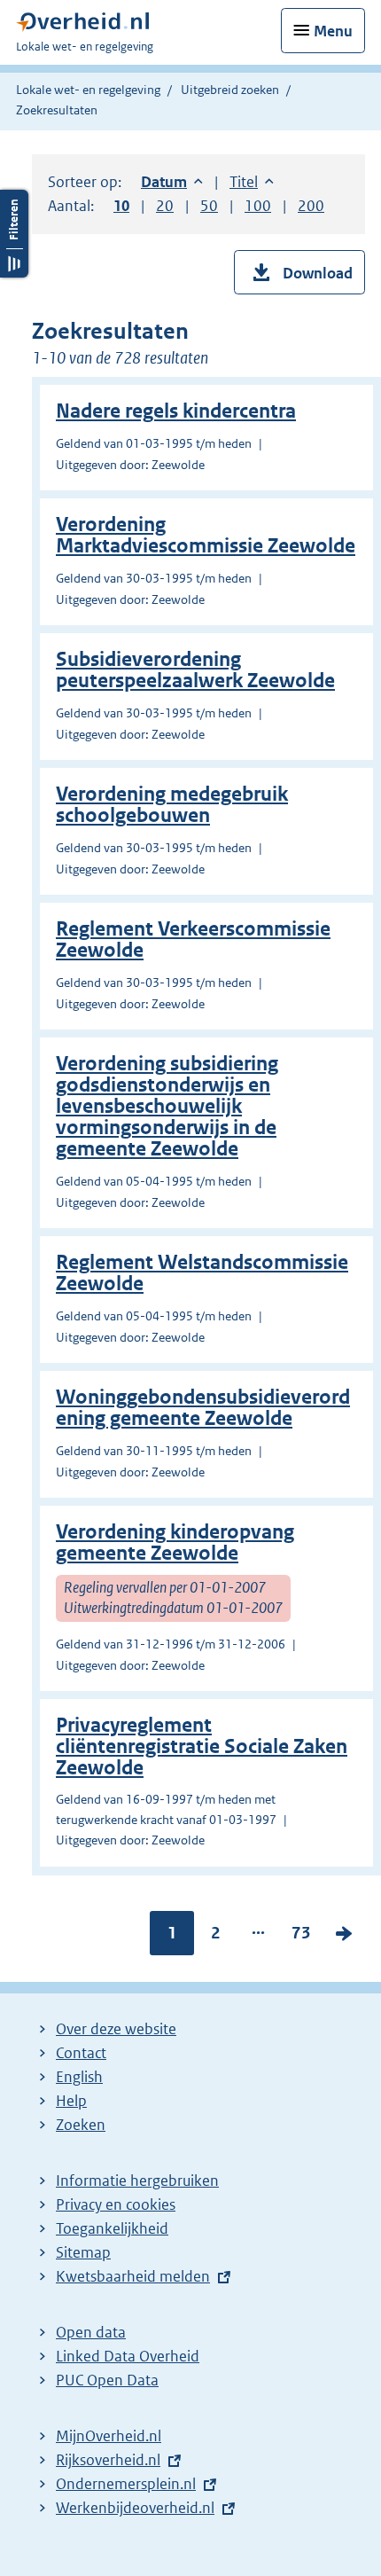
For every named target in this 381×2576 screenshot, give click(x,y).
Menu (333, 31)
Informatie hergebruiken (137, 2181)
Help (71, 2101)
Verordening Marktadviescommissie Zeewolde (206, 535)
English (79, 2077)
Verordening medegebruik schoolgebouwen (172, 805)
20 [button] (165, 206)
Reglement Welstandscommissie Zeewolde (202, 1273)
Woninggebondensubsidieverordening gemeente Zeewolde (203, 1408)
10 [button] (121, 206)
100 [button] (258, 206)
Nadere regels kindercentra (176, 411)
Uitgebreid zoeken (230, 90)
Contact (81, 2053)
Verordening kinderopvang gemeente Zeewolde (175, 1542)
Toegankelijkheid (112, 2228)
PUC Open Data (107, 2380)
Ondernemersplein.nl (126, 2484)
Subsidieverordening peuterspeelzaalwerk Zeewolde (195, 670)
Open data (91, 2332)
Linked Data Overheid (128, 2356)
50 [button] (209, 206)
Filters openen (14, 234)
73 (301, 1937)
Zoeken (81, 2125)
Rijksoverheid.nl (108, 2460)
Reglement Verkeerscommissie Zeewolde (193, 940)
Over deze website (116, 2029)
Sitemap (83, 2252)
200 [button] (311, 206)
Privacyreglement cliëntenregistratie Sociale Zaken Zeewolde (202, 1746)
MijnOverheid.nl (109, 2436)
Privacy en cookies (116, 2204)
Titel (252, 182)
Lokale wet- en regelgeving (88, 90)
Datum (172, 182)
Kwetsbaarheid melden (133, 2276)
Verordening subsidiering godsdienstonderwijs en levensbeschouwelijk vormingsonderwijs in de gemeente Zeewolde (167, 1106)
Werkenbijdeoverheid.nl (135, 2508)
